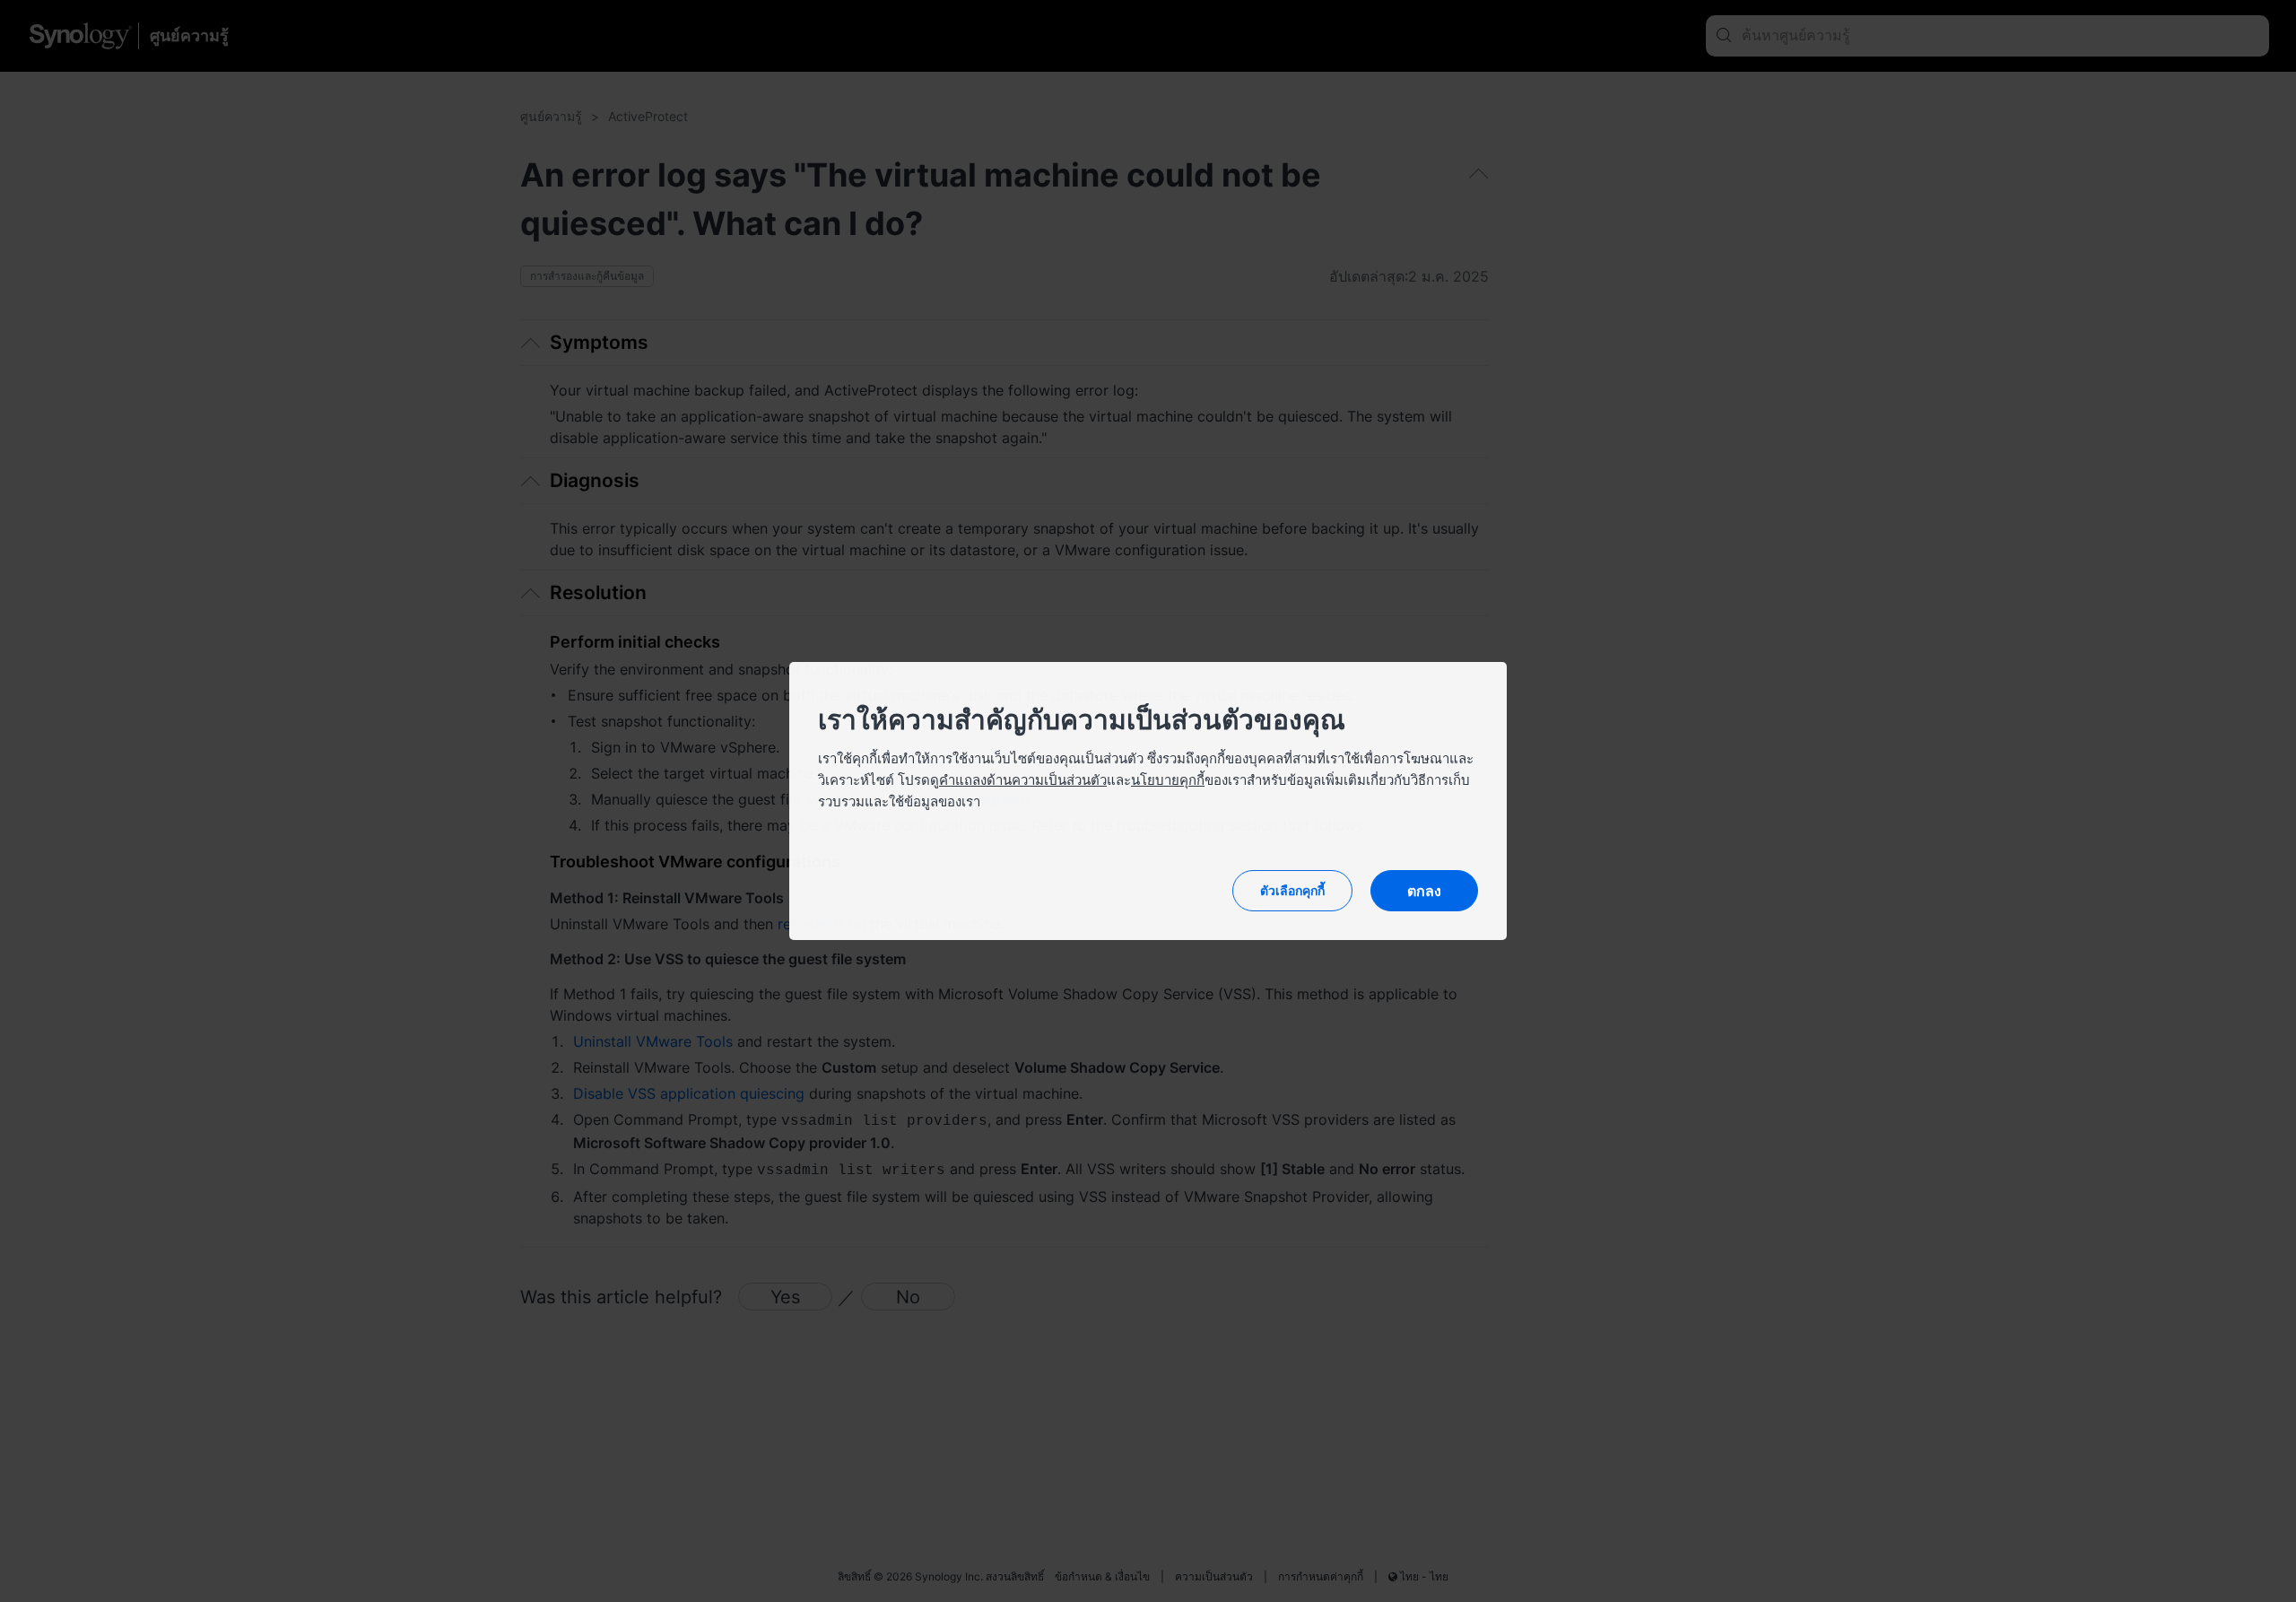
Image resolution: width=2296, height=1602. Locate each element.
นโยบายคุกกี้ (1168, 780)
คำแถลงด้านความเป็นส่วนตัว (1023, 780)
